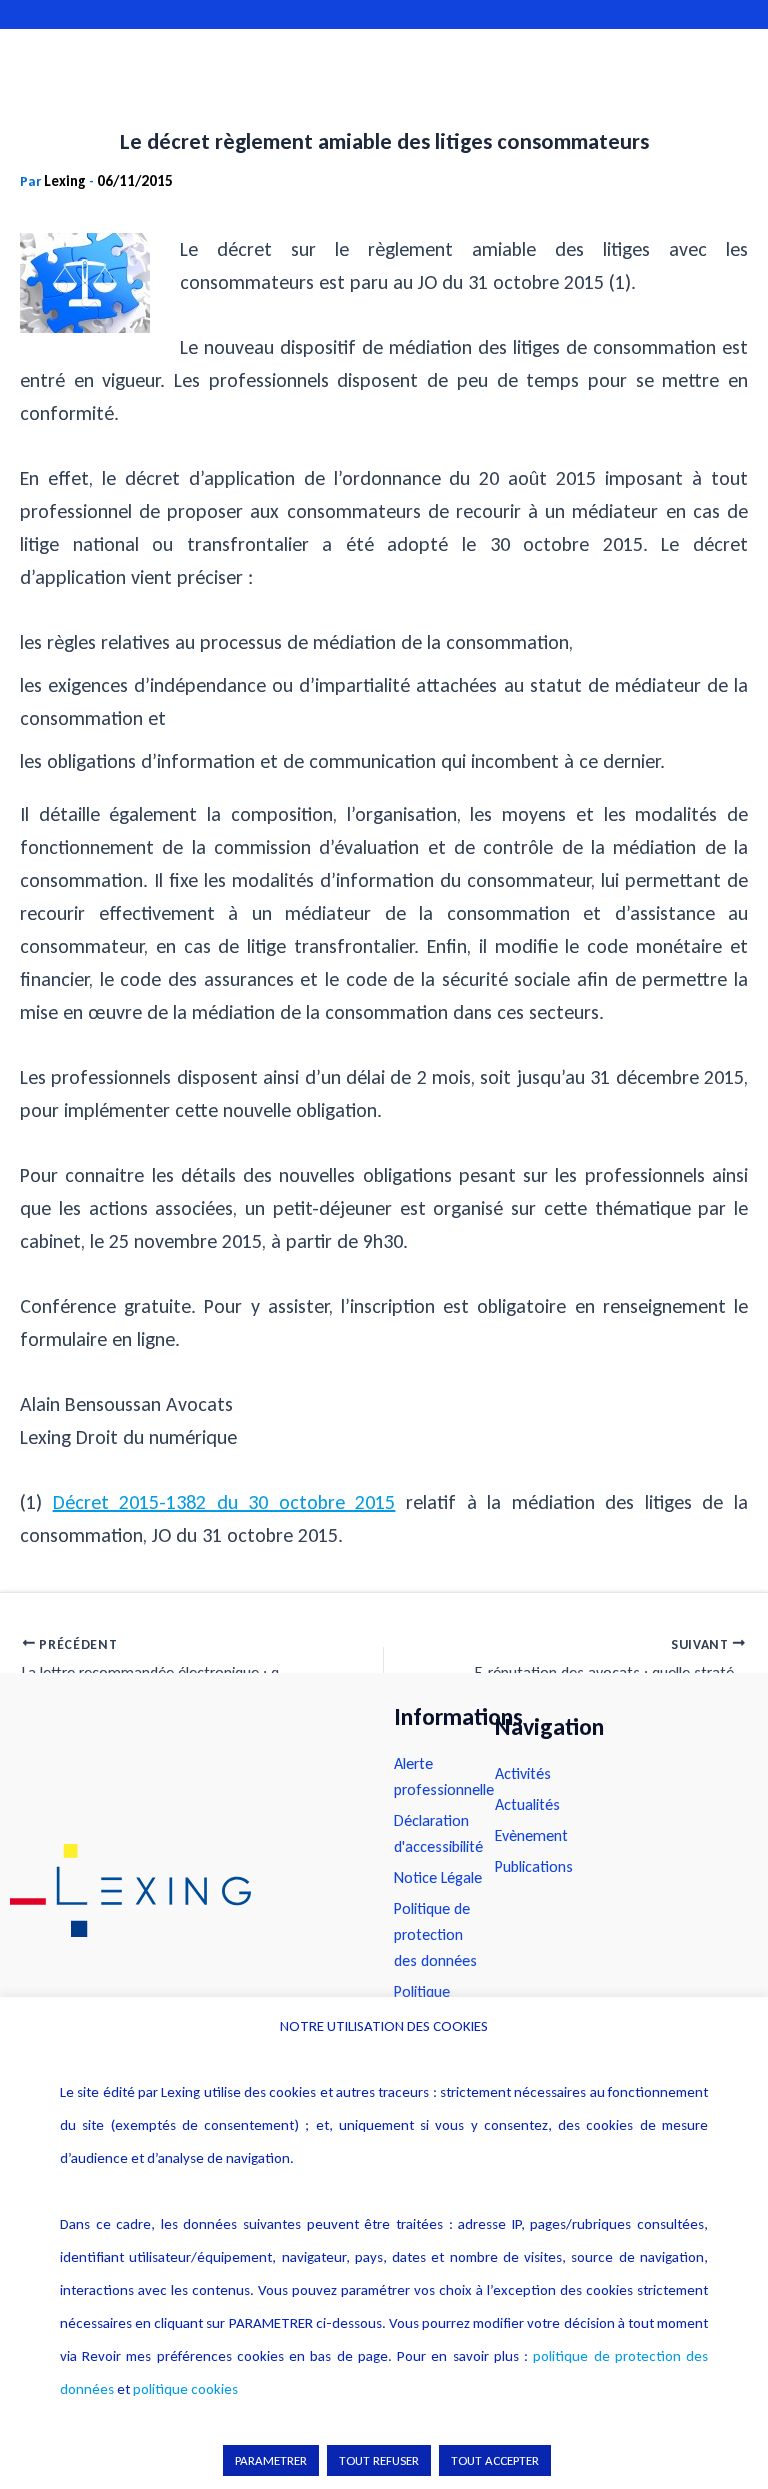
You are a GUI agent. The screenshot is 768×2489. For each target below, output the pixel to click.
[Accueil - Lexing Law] (182, 1890)
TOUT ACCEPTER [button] (495, 2460)
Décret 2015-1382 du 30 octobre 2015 (224, 1502)
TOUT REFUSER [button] (379, 2460)
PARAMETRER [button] (271, 2460)
